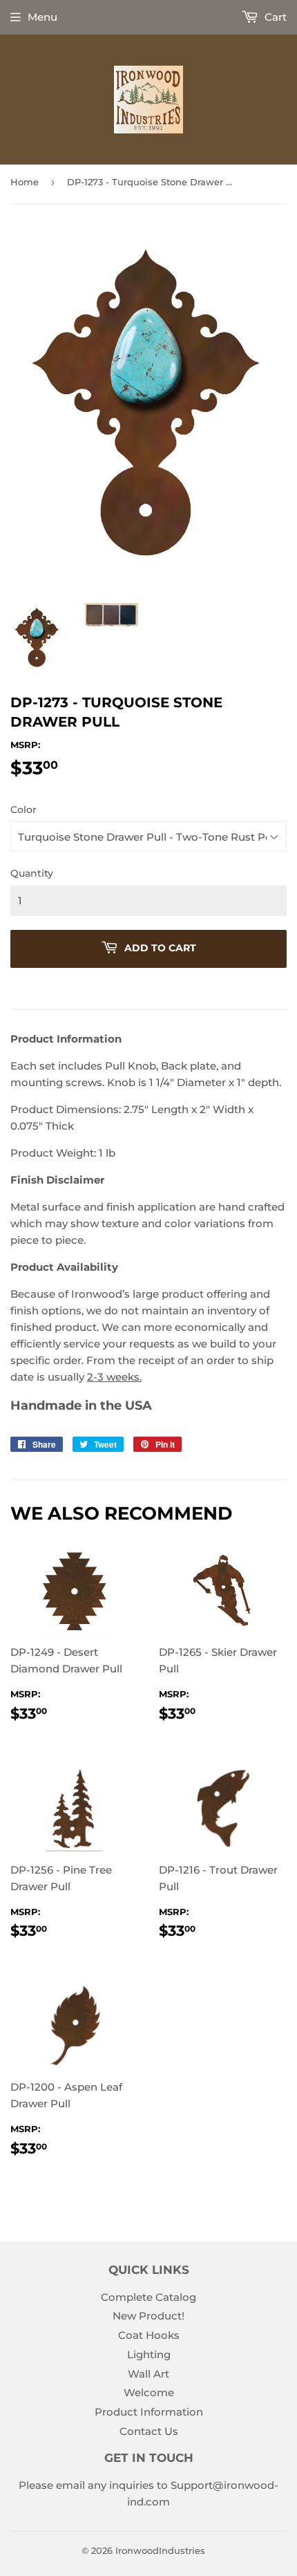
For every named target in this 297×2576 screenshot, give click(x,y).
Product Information (149, 2412)
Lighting (149, 2354)
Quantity (32, 873)
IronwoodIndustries (160, 2550)
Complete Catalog (148, 2297)
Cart (274, 17)
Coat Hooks (149, 2335)
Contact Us (149, 2431)
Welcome (149, 2392)
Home (25, 182)
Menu (42, 17)
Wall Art (148, 2374)
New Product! (148, 2316)
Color (23, 810)
